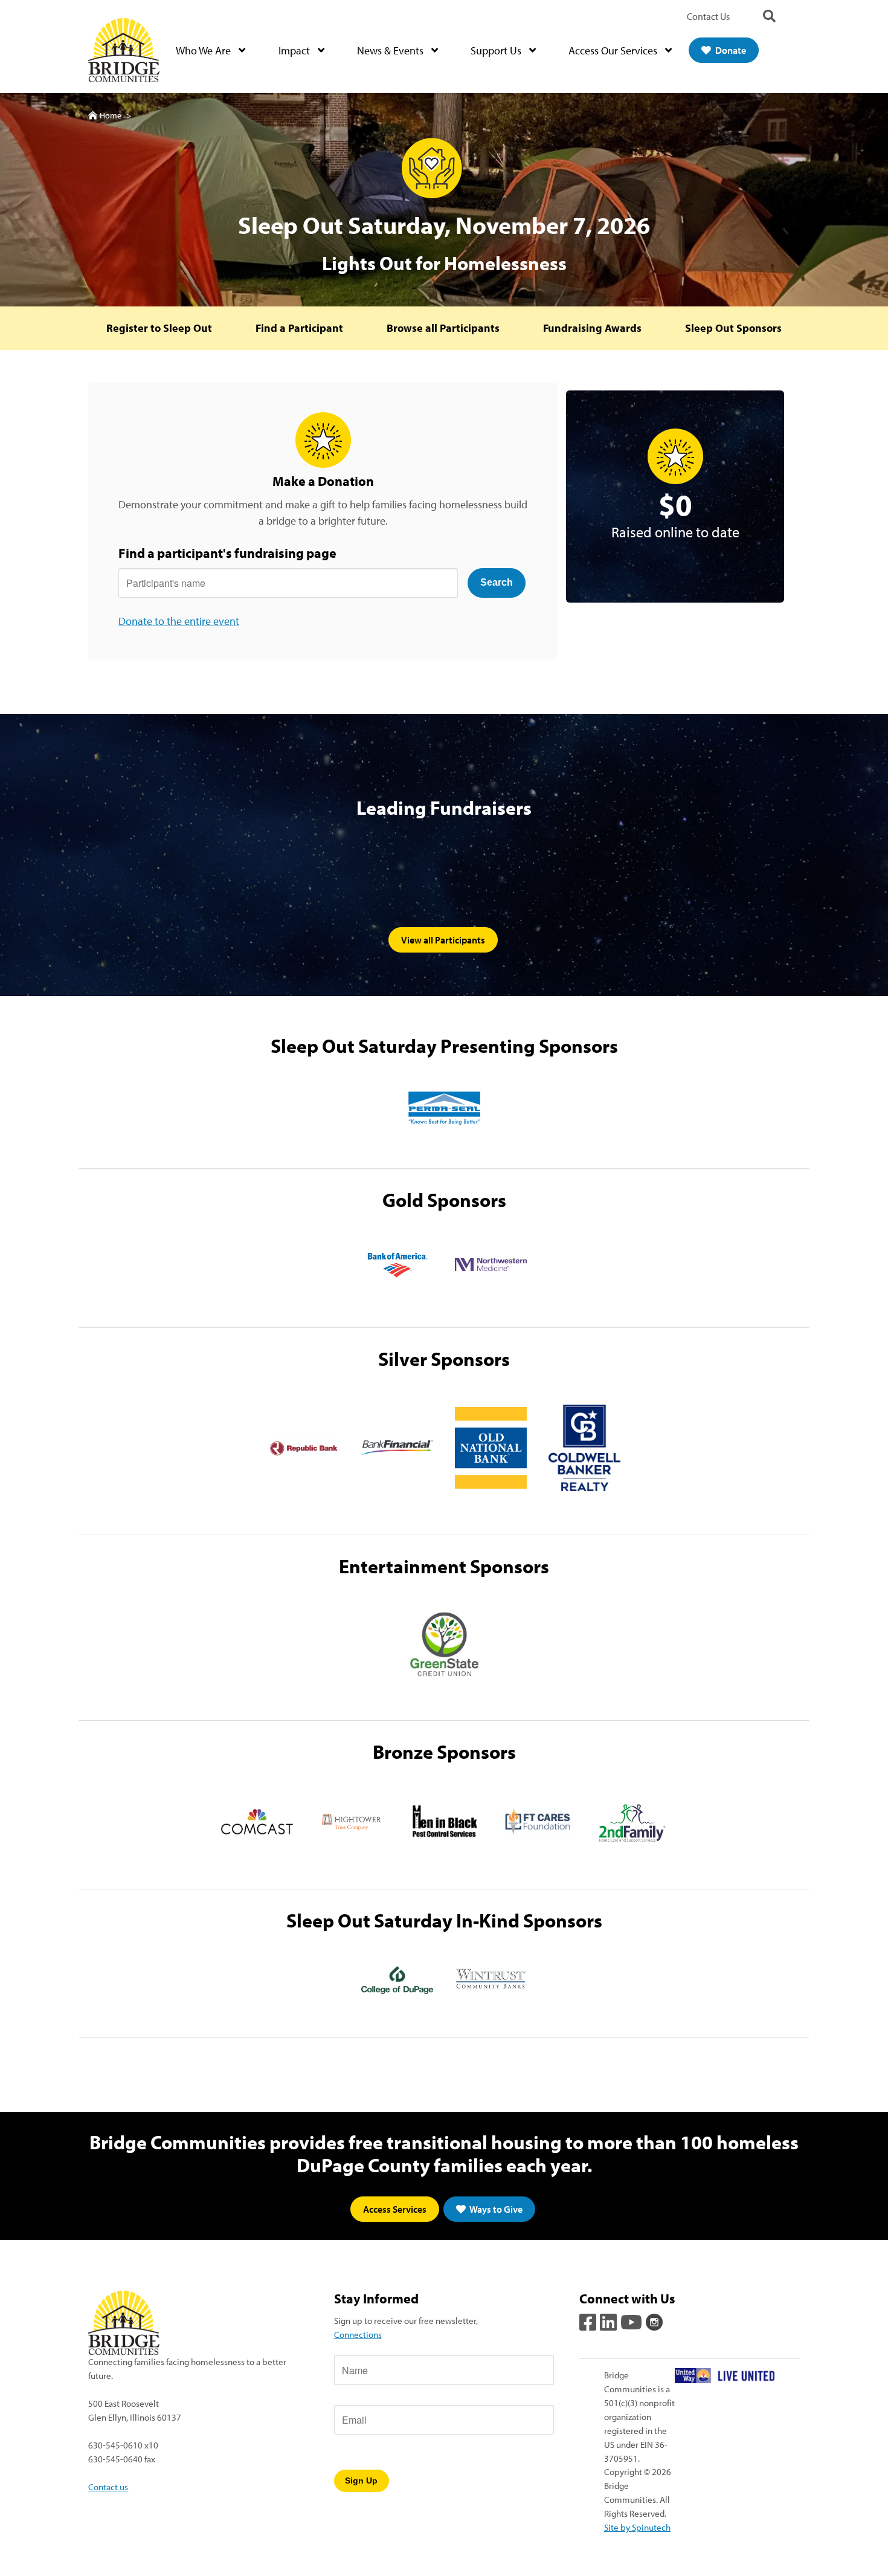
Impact (295, 50)
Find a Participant (299, 328)
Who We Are (204, 50)
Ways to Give (495, 2209)
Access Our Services (614, 50)
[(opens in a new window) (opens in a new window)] (589, 2320)
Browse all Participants (443, 328)
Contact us (108, 2487)
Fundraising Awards (592, 328)
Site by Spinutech (637, 2527)
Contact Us (708, 16)
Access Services (395, 2209)
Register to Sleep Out (159, 328)
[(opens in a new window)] (444, 1108)
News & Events (391, 50)
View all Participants (443, 940)
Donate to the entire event (179, 621)
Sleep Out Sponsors (733, 328)
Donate (730, 50)
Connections (358, 2334)
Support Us (497, 50)
